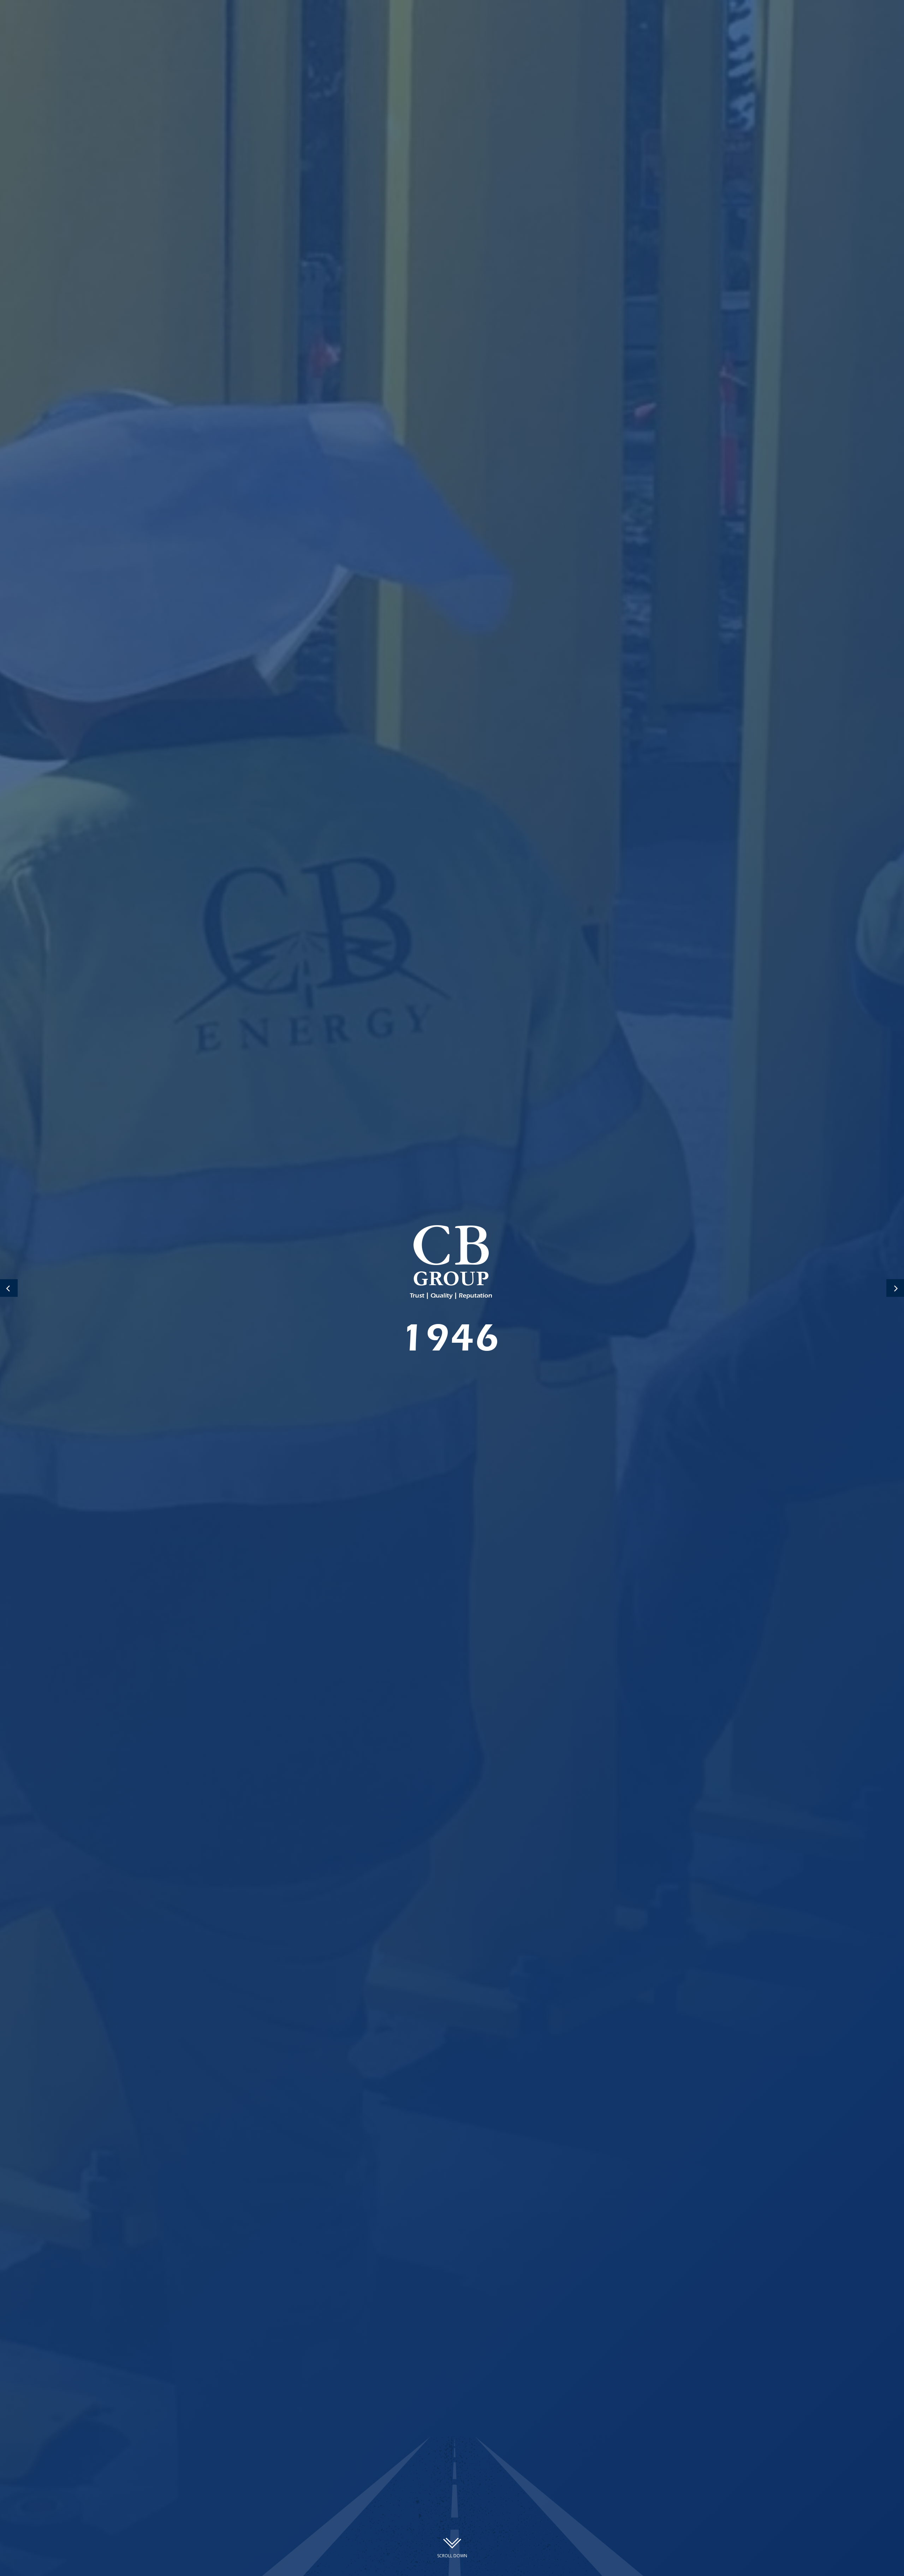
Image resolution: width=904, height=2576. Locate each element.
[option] (452, 1288)
